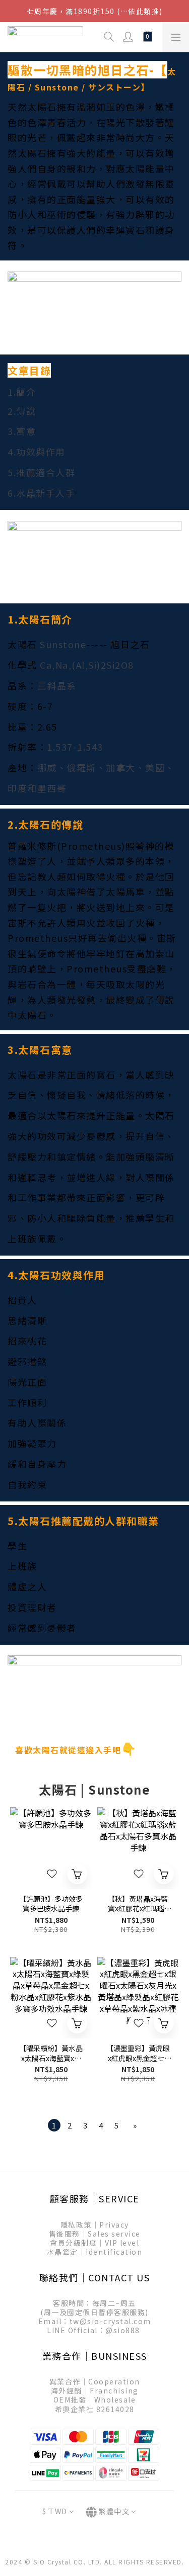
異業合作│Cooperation (95, 2381)
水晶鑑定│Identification (95, 2252)
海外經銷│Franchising (95, 2390)
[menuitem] (54, 2125)
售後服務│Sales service (95, 2234)
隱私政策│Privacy (95, 2225)
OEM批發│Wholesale (95, 2400)
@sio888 (123, 2330)
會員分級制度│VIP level (94, 2243)
